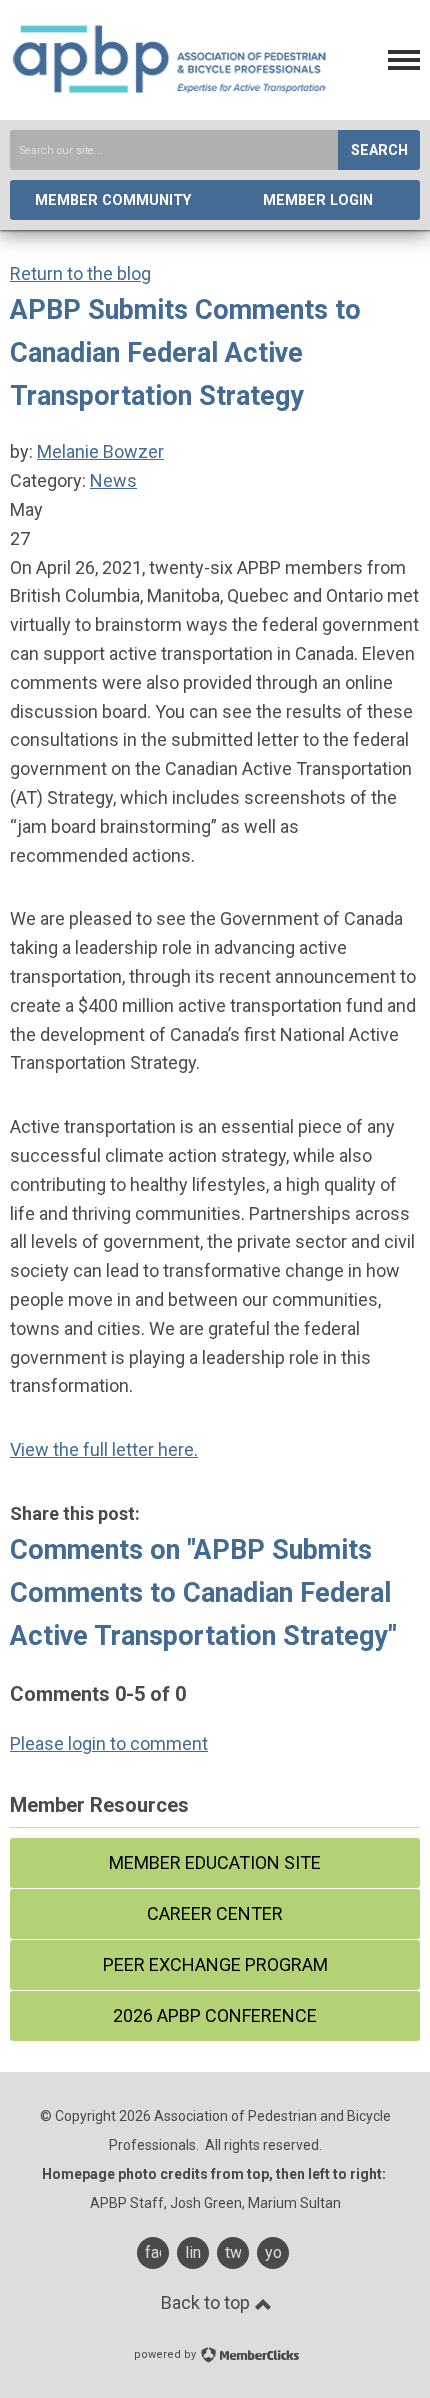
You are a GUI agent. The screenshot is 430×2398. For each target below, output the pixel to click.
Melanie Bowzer (100, 451)
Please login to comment (109, 1743)
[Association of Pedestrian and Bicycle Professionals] (171, 88)
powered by (166, 2354)
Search (379, 150)
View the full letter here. (104, 1449)
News (113, 480)
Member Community (113, 200)
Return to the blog (80, 273)
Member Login (318, 200)
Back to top (207, 2302)
